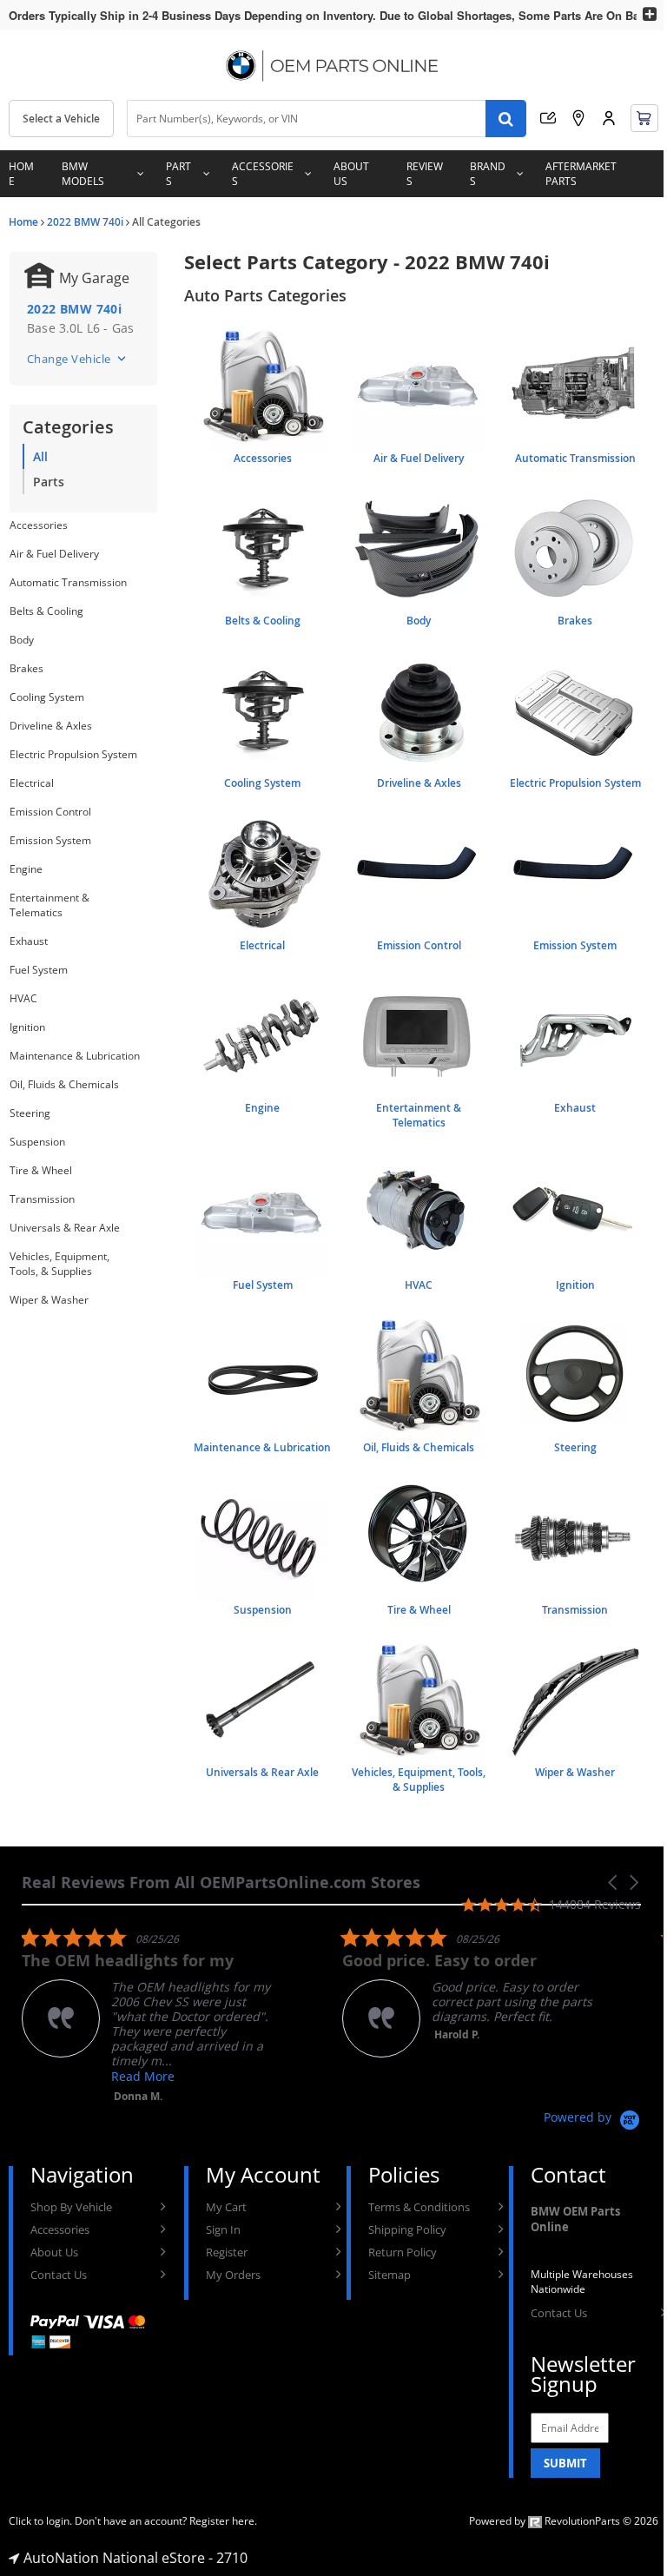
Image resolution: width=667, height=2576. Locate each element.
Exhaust (29, 941)
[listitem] (152, 2015)
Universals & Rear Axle (65, 1228)
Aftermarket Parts (581, 174)
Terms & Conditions (419, 2207)
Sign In (223, 2229)
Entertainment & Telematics (50, 905)
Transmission (42, 1199)
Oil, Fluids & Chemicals (64, 1084)
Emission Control (50, 812)
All (40, 456)
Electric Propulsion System (73, 754)
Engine (26, 869)
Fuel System (39, 970)
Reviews (425, 174)
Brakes (26, 668)
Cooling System (47, 697)
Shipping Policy (407, 2229)
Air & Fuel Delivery (54, 554)
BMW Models (83, 174)
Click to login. (40, 2521)
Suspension (37, 1142)
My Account (609, 118)
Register (227, 2252)
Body (22, 640)
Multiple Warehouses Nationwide (582, 2282)
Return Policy (403, 2252)
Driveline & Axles (51, 726)
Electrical (32, 783)
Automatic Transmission (68, 582)
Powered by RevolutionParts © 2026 (564, 2521)
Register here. (223, 2521)
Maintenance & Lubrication (75, 1056)
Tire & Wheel (41, 1170)
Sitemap (390, 2275)
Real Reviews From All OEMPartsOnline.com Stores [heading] (221, 1882)
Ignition (27, 1027)
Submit (565, 2463)
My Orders (233, 2275)
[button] (614, 1882)
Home (21, 174)
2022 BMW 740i (85, 222)
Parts (178, 174)
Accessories (263, 174)
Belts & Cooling (46, 611)
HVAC (23, 998)
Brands (488, 174)
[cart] (644, 118)
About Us (351, 174)
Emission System (50, 840)
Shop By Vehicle (71, 2207)
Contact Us (59, 2275)
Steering (30, 1113)
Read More (143, 2076)
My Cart (226, 2207)
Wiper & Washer (49, 1300)
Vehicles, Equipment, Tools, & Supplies (59, 1264)
